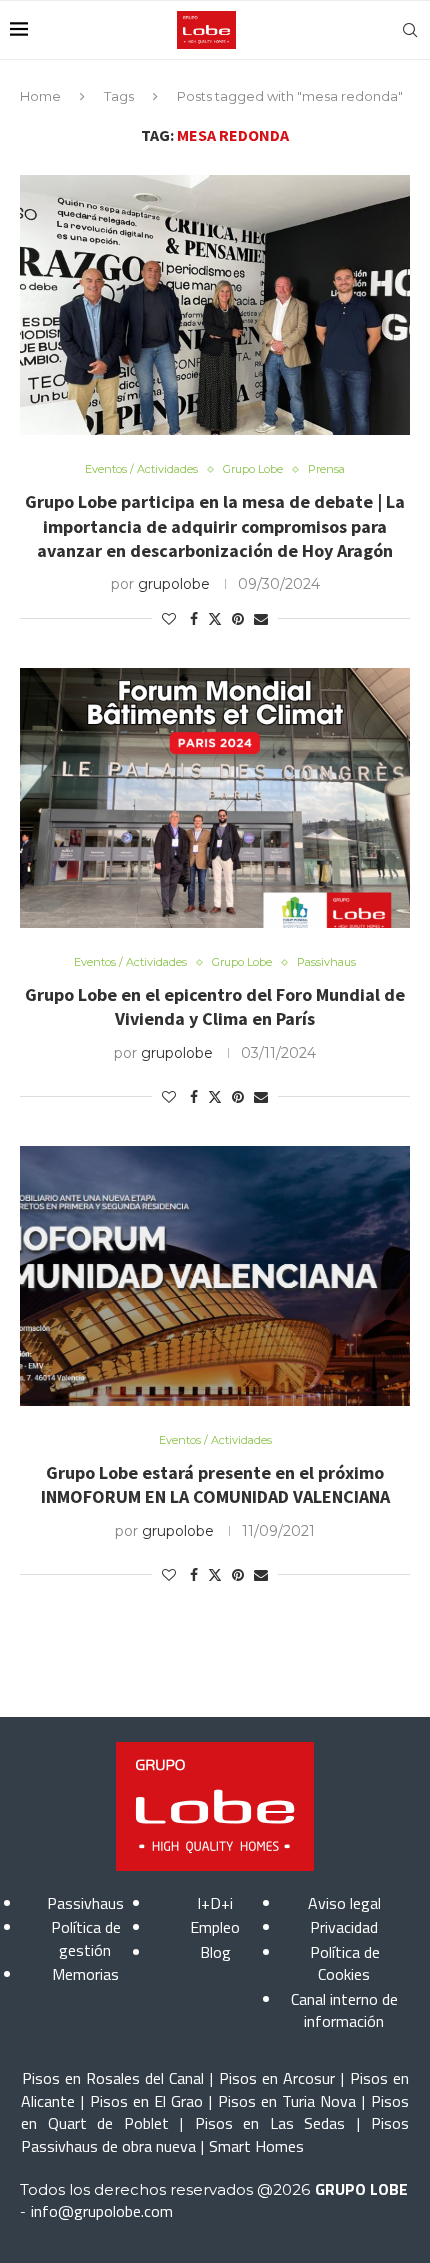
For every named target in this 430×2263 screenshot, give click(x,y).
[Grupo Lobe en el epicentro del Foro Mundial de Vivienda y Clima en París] (215, 798)
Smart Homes (256, 2146)
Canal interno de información (344, 2010)
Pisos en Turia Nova (287, 2101)
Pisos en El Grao (146, 2101)
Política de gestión (86, 1938)
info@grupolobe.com (102, 2211)
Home (40, 96)
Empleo (215, 1927)
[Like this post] (169, 619)
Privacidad (344, 1927)
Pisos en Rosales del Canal (113, 2078)
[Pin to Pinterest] (238, 619)
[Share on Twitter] (215, 619)
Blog (215, 1952)
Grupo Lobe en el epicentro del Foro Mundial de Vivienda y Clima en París (215, 1006)
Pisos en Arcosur (277, 2078)
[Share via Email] (261, 619)
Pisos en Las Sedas (270, 2123)
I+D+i (215, 1903)
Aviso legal (344, 1903)
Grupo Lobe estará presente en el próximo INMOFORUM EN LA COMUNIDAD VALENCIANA (215, 1484)
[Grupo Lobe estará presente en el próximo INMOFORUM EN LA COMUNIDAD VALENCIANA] (215, 1276)
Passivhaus (85, 1903)
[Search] (410, 30)
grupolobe (174, 584)
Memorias (85, 1974)
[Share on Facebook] (194, 619)
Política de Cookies (345, 1963)
